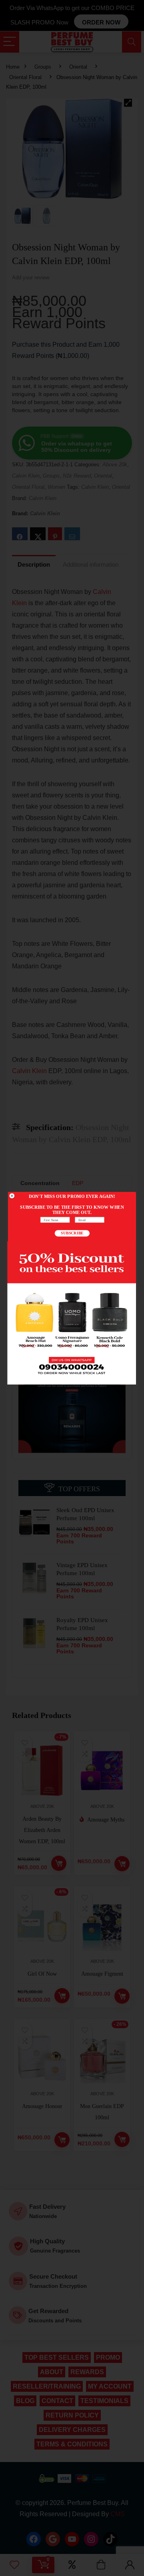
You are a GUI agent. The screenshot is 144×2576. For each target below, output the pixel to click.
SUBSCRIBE (72, 1233)
